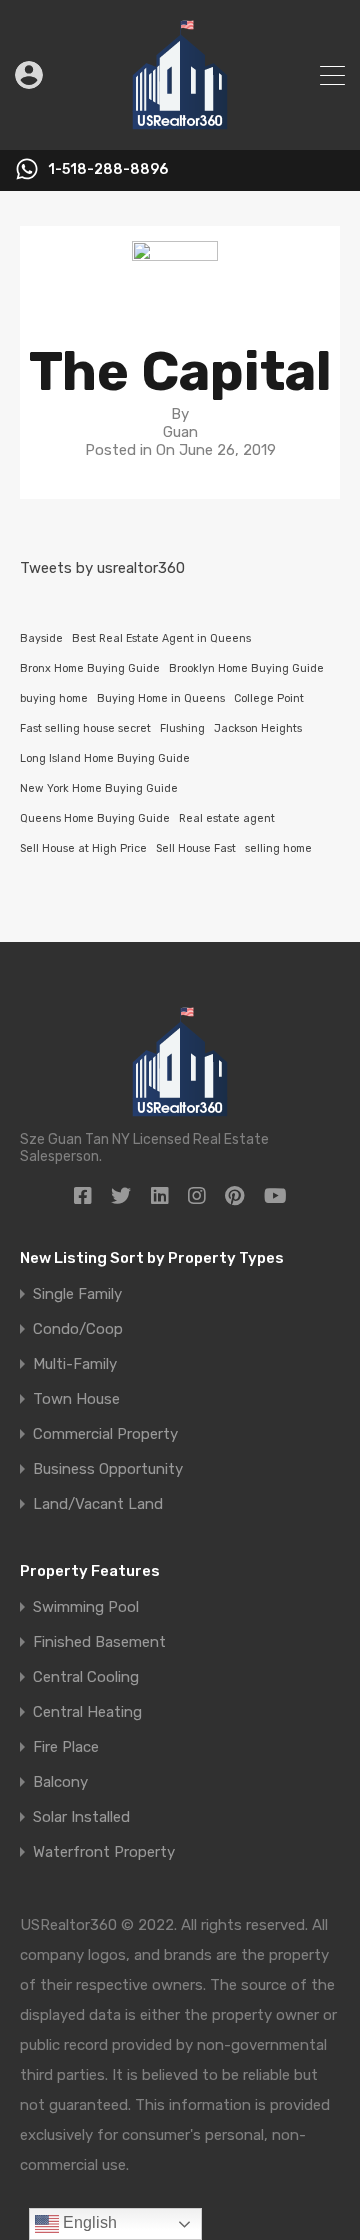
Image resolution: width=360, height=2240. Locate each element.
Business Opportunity (108, 1469)
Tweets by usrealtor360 (102, 568)
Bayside (41, 638)
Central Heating (87, 1712)
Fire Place (66, 1747)
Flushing (182, 728)
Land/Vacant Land (98, 1504)
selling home (278, 848)
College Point (269, 698)
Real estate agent (227, 818)
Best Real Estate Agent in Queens (161, 638)
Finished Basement (99, 1642)
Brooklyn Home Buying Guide (246, 668)
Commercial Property (105, 1434)
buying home (54, 698)
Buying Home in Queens (161, 698)
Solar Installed (81, 1817)
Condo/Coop (78, 1329)
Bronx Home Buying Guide (90, 668)
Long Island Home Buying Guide (105, 758)
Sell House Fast (196, 848)
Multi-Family (75, 1364)
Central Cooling (86, 1677)
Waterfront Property (104, 1852)
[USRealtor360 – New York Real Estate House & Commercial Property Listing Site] (180, 126)
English (88, 2222)
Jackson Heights (258, 728)
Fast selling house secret (85, 728)
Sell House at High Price (83, 848)
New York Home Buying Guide (99, 788)
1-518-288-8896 (108, 170)
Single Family (77, 1294)
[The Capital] (180, 291)
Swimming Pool (86, 1607)
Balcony (60, 1782)
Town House (76, 1399)
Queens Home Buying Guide (95, 818)
